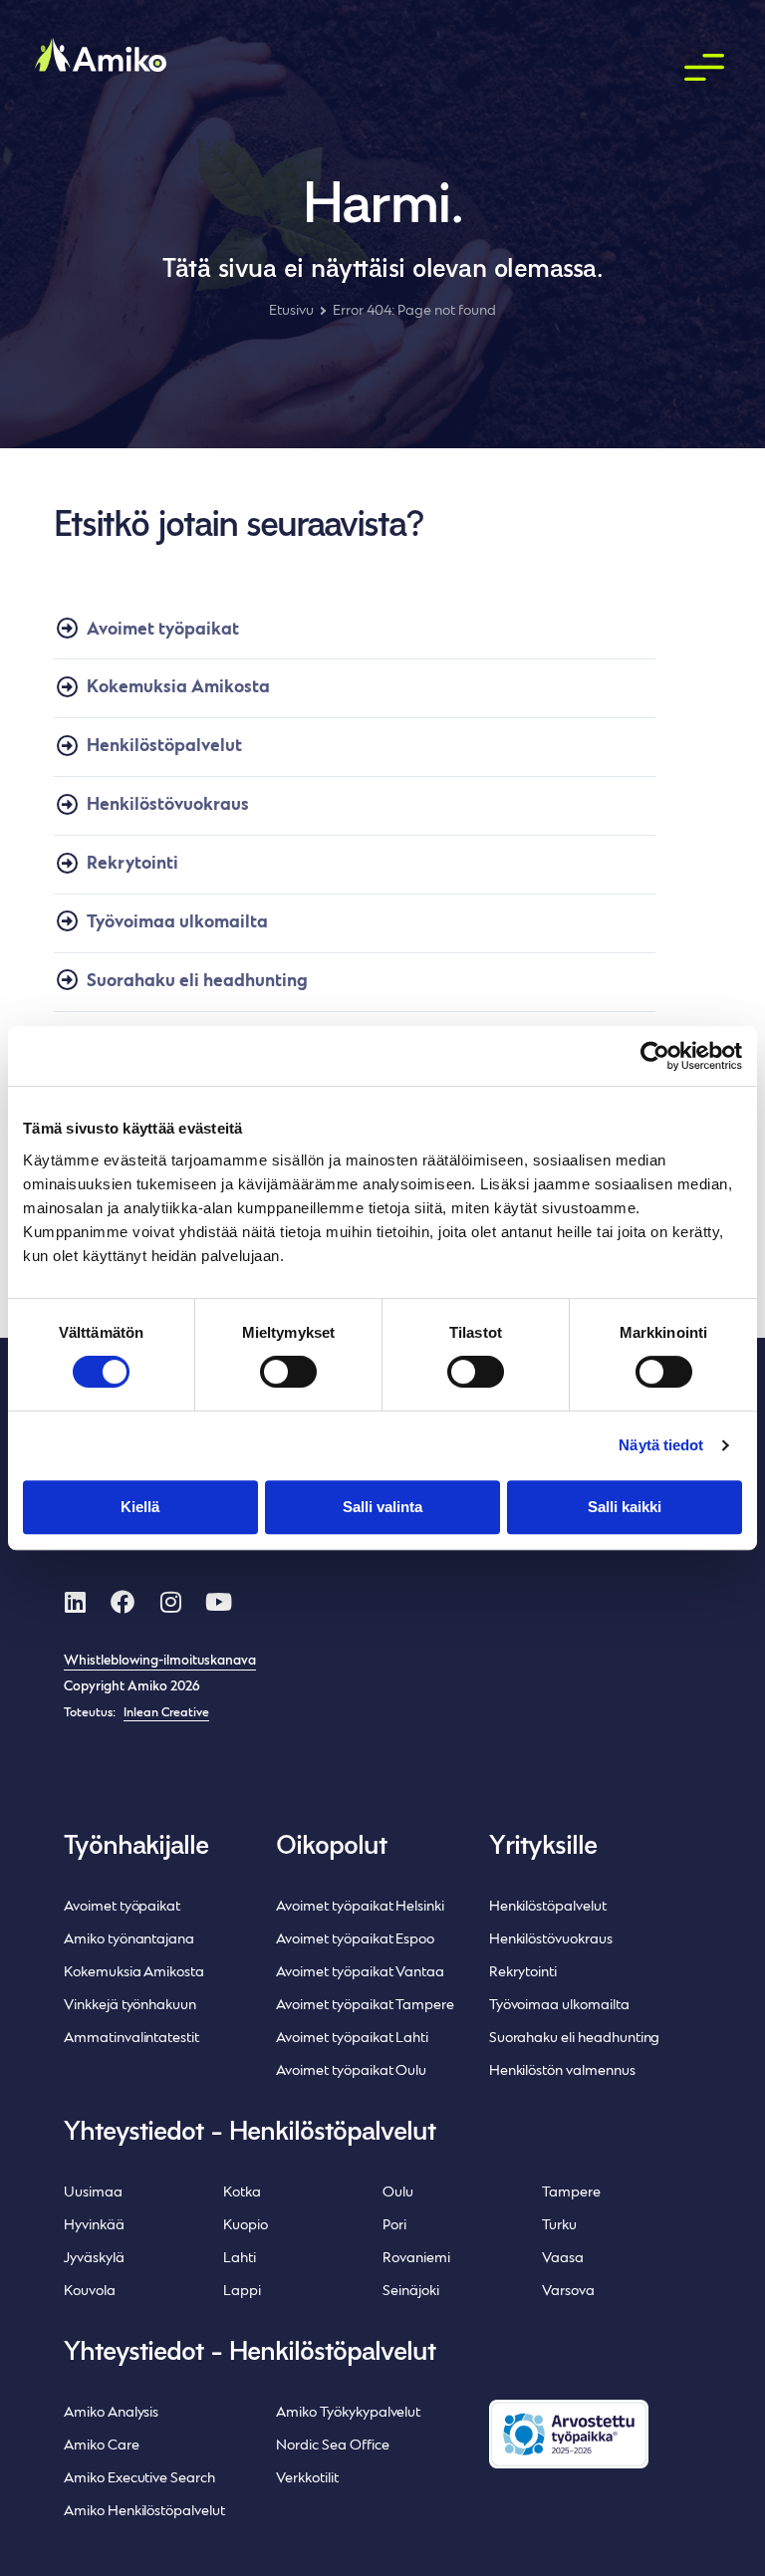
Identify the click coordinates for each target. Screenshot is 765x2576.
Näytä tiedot (661, 1445)
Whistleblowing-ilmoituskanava (160, 1662)
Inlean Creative (166, 1713)
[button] (705, 69)
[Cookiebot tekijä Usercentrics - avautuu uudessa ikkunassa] (655, 1056)
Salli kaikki (625, 1507)
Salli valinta (382, 1507)
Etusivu (291, 311)
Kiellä (140, 1507)
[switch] (288, 1372)
